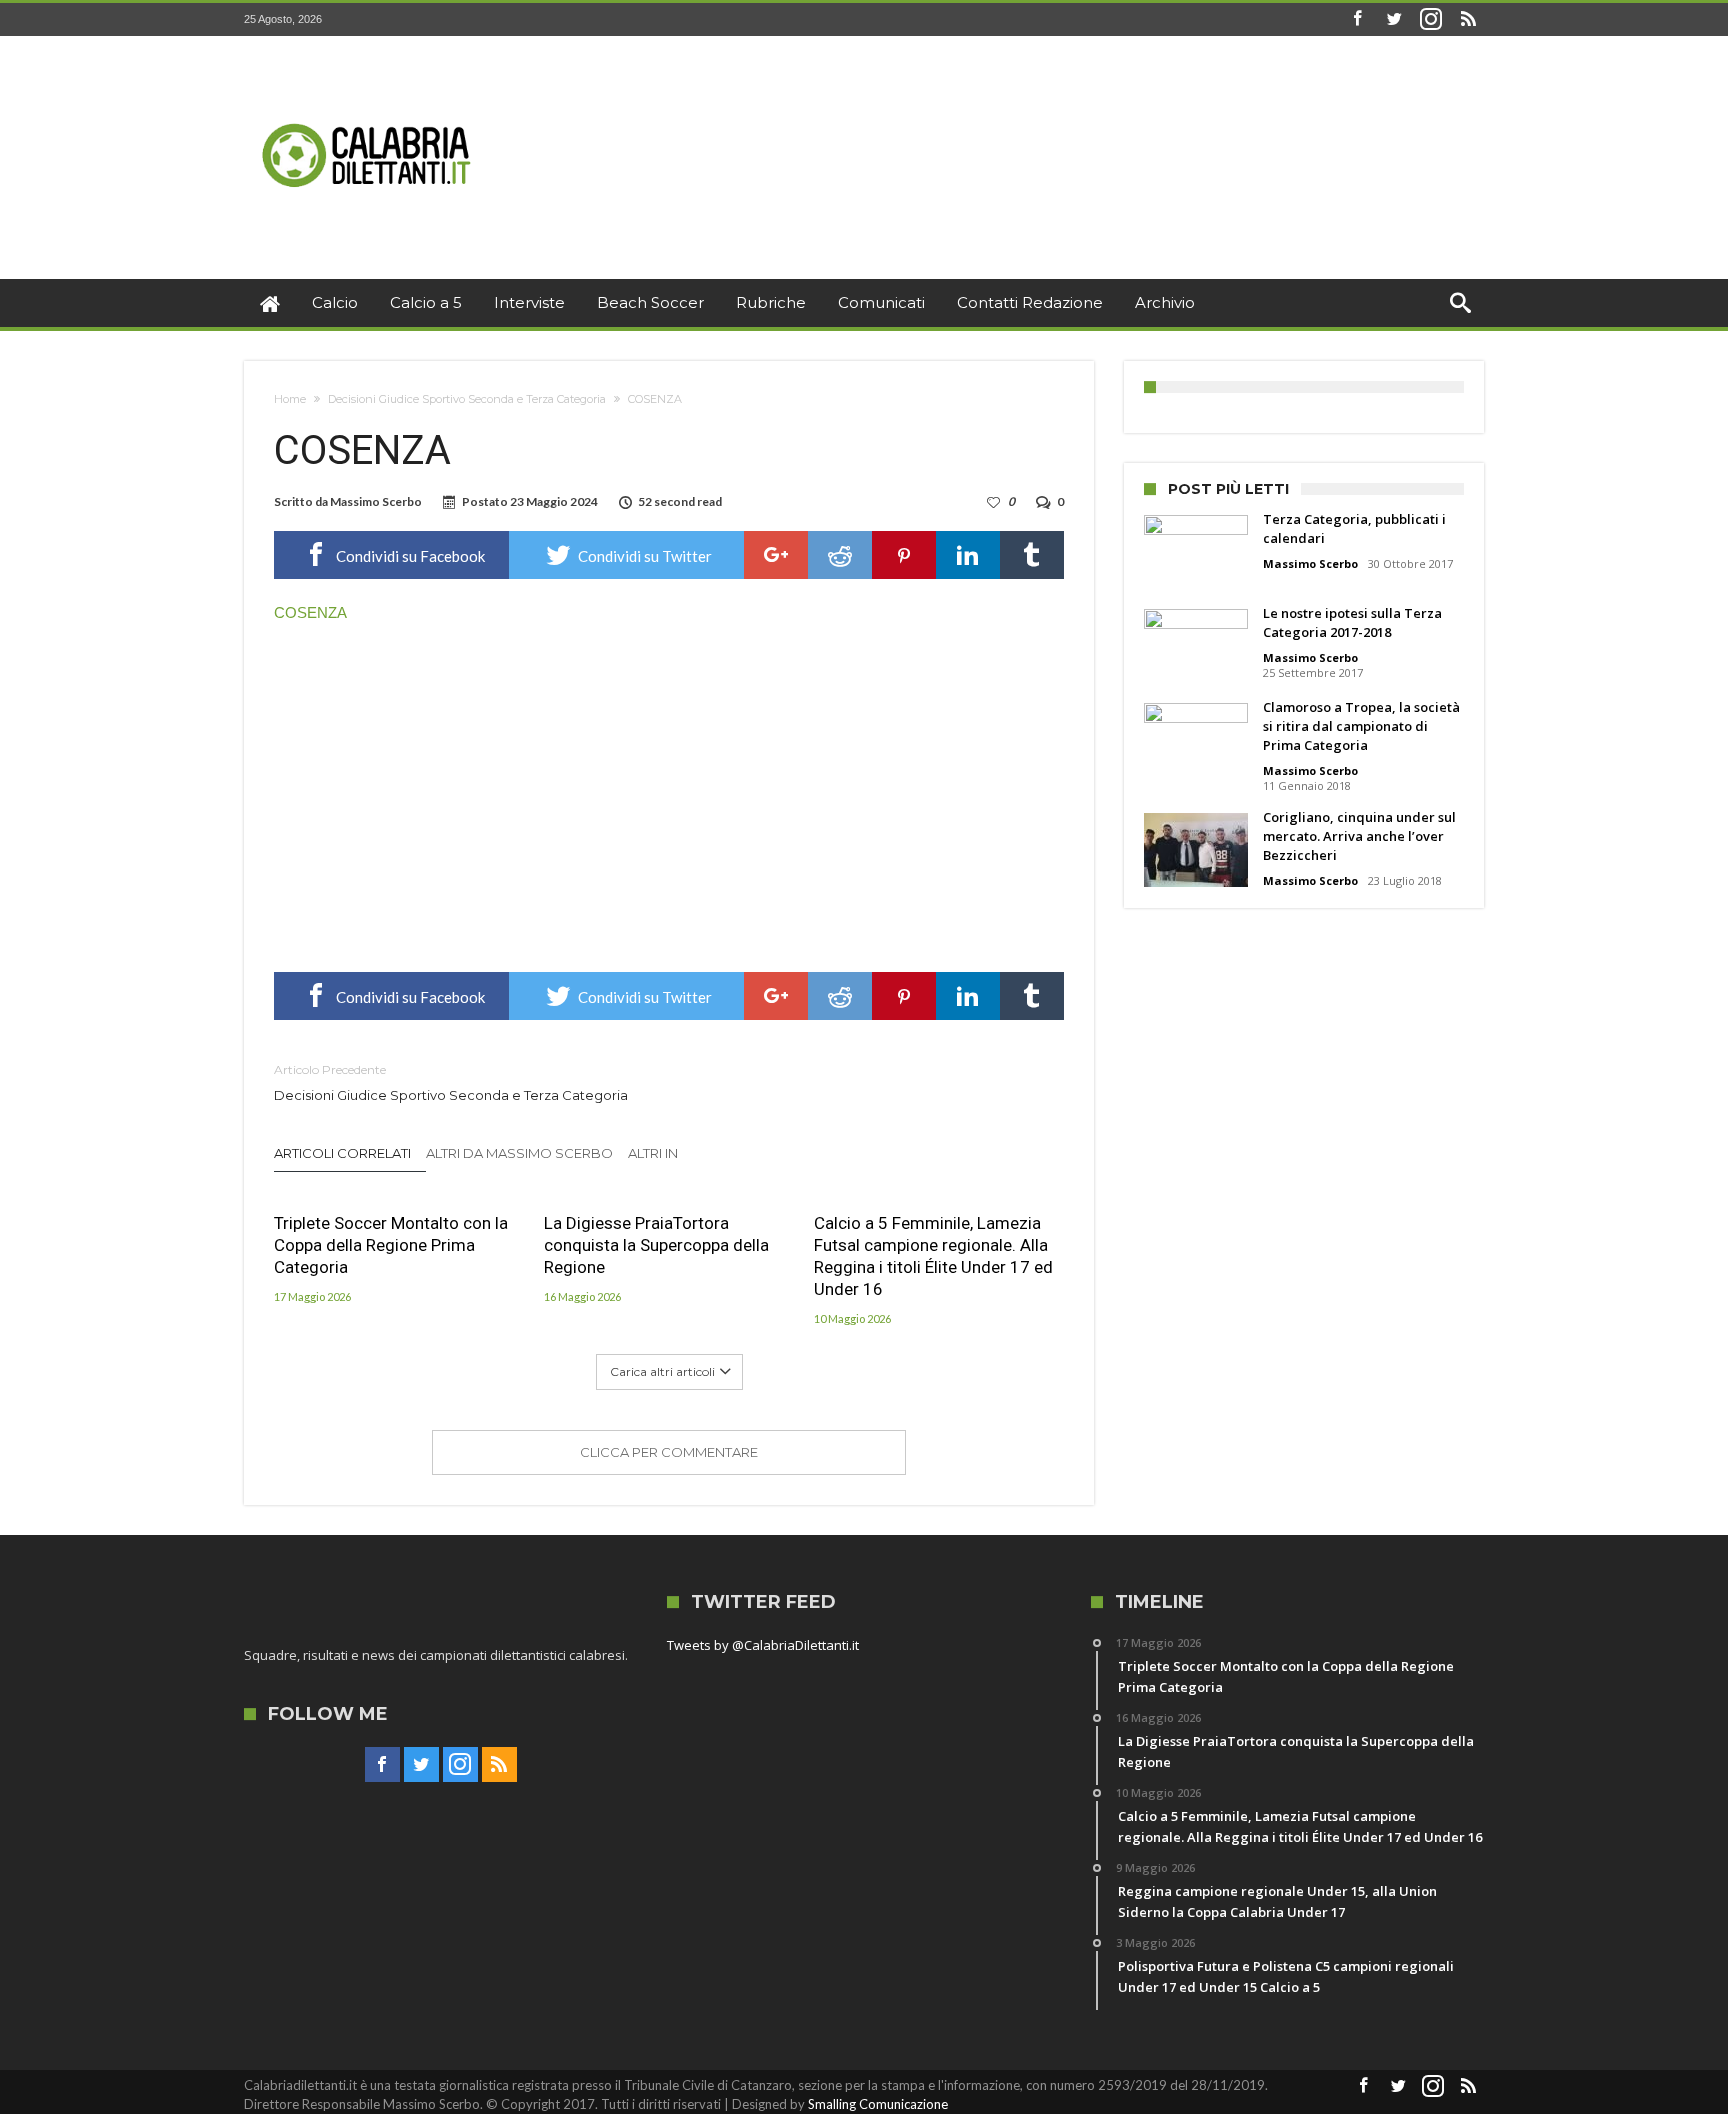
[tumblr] (1032, 555)
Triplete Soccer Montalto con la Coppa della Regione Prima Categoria (391, 1245)
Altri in (654, 1153)
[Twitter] (1394, 19)
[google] (776, 555)
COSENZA (310, 612)
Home (290, 399)
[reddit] (840, 555)
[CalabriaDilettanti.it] (369, 65)
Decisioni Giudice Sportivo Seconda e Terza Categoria (467, 399)
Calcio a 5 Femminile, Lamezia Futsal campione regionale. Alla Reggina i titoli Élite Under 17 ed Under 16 (933, 1256)
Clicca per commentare (669, 1452)
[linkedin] (968, 555)
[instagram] (1431, 19)
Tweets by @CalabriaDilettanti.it (763, 1645)
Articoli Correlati (342, 1153)
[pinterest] (904, 555)
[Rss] (1468, 19)
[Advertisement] (669, 792)
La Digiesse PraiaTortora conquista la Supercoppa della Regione (656, 1245)
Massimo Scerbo (376, 501)
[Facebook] (1357, 19)
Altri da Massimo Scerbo (519, 1153)
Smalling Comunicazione (878, 2104)
